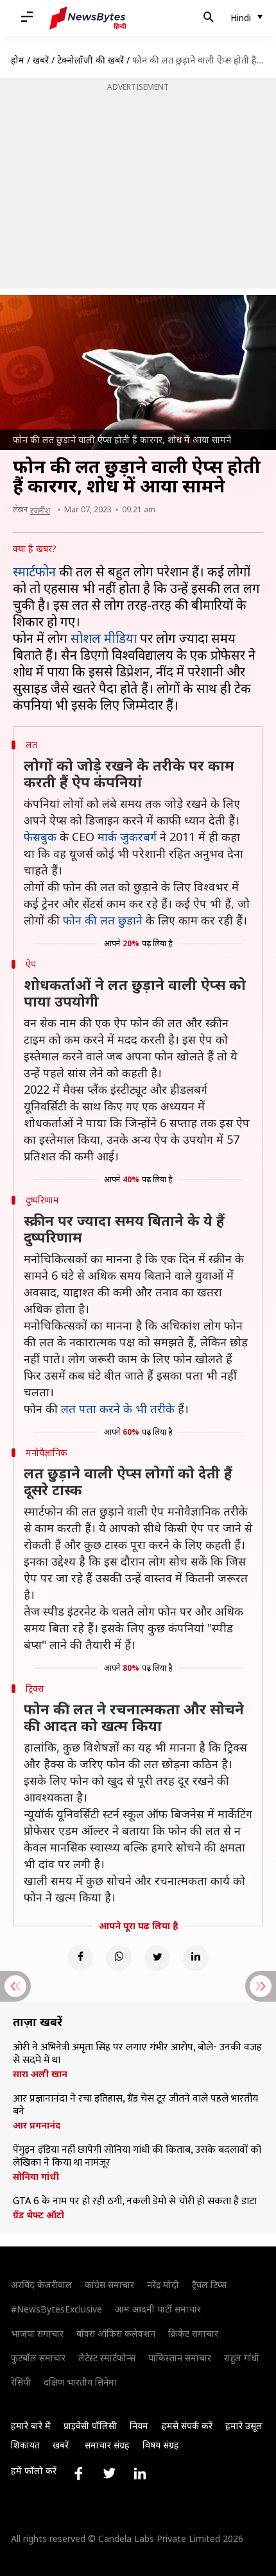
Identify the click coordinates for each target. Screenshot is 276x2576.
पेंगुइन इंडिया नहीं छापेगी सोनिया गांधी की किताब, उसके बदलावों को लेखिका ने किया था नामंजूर (137, 2157)
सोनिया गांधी (36, 2177)
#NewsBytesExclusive (56, 2309)
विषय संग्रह (161, 2445)
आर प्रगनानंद (37, 2125)
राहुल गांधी (242, 2358)
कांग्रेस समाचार (109, 2285)
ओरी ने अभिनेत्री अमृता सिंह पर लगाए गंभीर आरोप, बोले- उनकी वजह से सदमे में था (137, 2054)
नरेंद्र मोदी (163, 2285)
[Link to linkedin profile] (140, 2473)
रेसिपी (21, 2382)
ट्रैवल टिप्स (209, 2285)
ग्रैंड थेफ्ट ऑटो (39, 2215)
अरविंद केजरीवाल (41, 2285)
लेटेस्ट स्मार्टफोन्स (107, 2358)
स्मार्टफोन (34, 572)
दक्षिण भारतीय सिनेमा (80, 2382)
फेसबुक (40, 837)
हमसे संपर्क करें (187, 2426)
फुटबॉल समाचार (38, 2358)
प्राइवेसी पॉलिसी (90, 2426)
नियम (139, 2426)
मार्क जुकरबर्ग (127, 837)
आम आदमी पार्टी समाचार (158, 2309)
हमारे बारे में (31, 2426)
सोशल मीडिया (104, 638)
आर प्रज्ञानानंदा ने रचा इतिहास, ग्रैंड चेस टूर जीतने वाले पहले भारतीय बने (135, 2105)
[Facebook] (80, 1958)
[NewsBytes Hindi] (88, 18)
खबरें (41, 60)
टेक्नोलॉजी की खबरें (91, 60)
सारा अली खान (40, 2074)
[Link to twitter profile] (109, 2473)
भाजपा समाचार (37, 2333)
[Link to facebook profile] (78, 2473)
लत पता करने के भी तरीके (118, 1409)
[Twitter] (157, 1958)
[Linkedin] (196, 1958)
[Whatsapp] (119, 1958)
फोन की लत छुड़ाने (103, 920)
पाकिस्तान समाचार (180, 2358)
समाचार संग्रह (107, 2445)
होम (18, 60)
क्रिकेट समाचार (193, 2333)
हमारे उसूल (244, 2426)
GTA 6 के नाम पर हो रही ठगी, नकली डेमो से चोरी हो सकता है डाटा (135, 2202)
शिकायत (25, 2445)
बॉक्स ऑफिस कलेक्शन (116, 2333)
